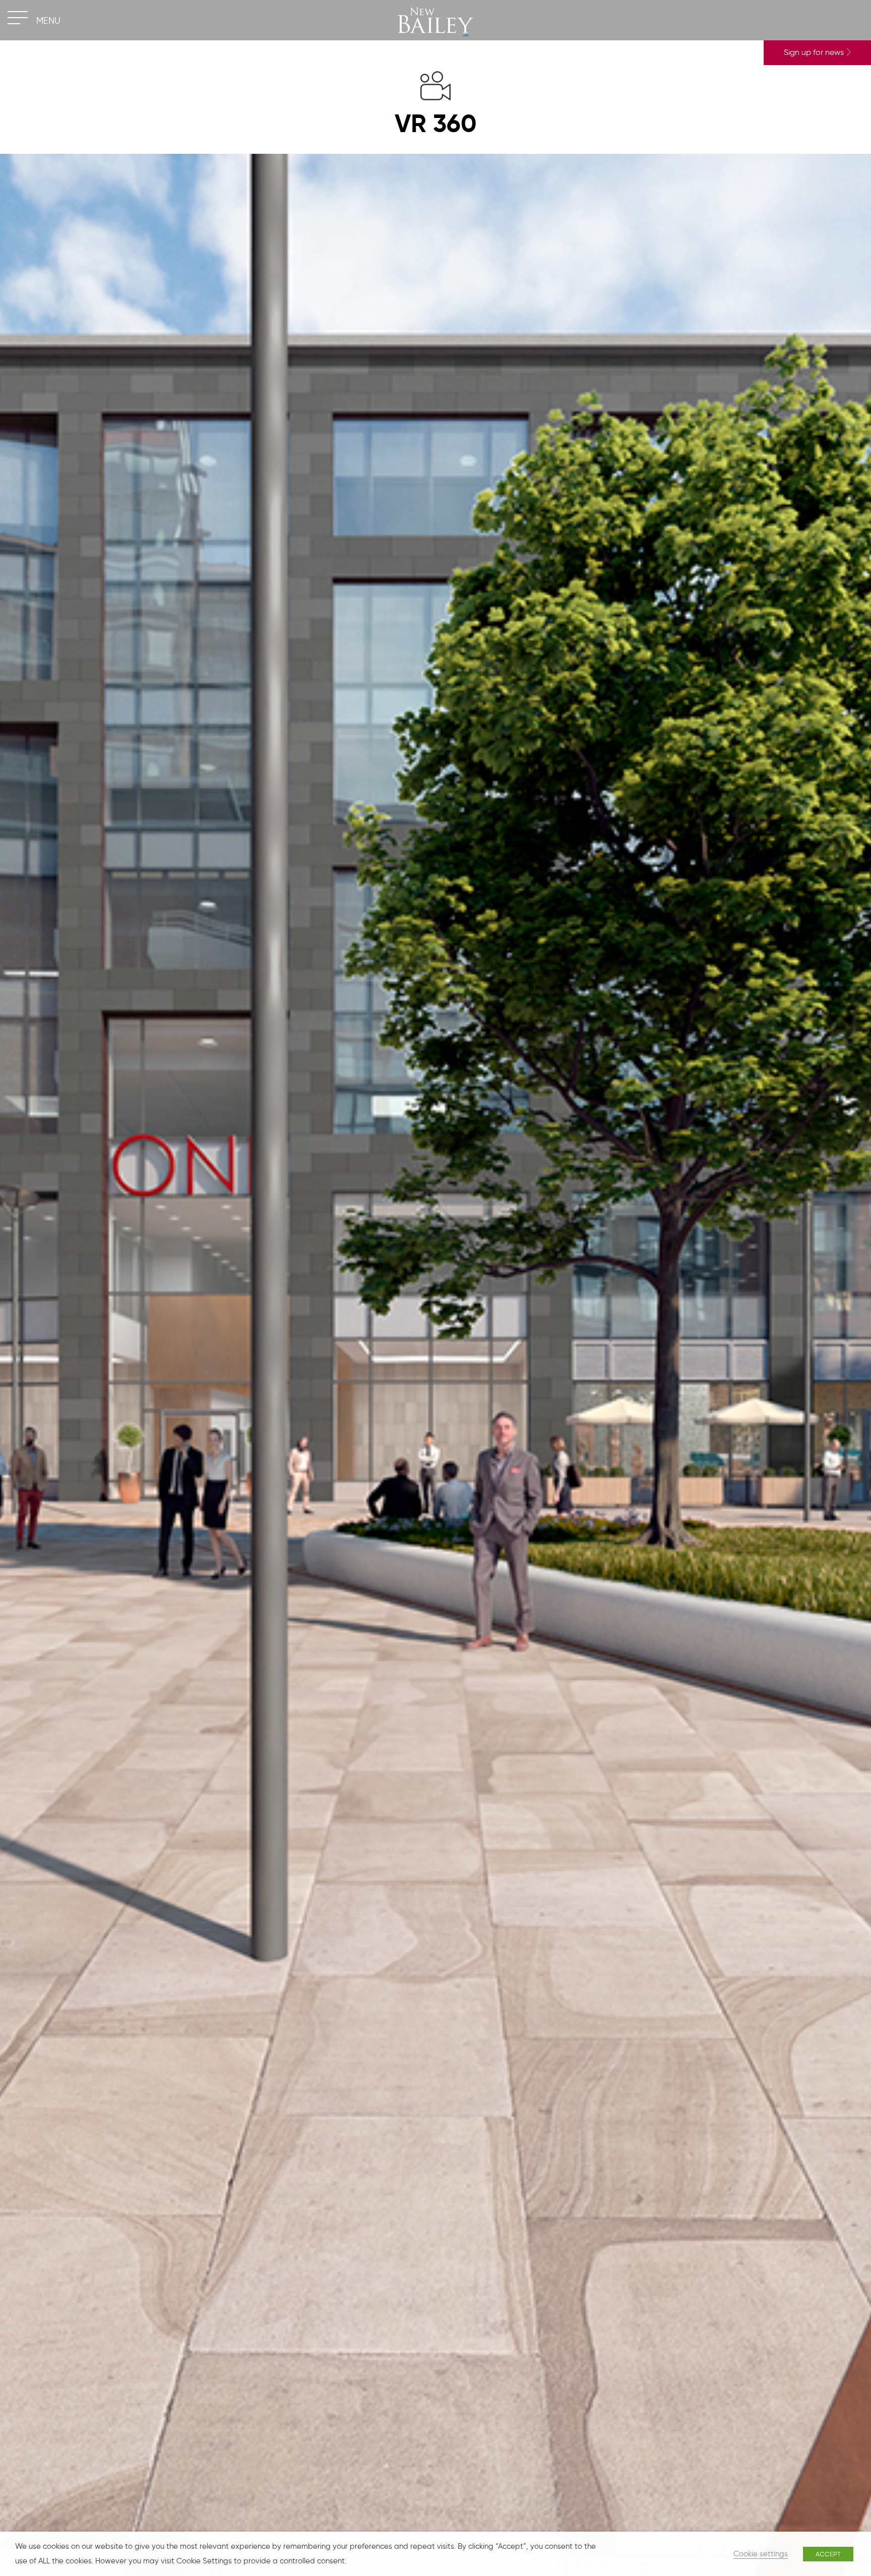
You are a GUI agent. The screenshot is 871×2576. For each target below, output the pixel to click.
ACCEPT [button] (828, 2554)
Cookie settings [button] (761, 2554)
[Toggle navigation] (18, 18)
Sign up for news (815, 52)
